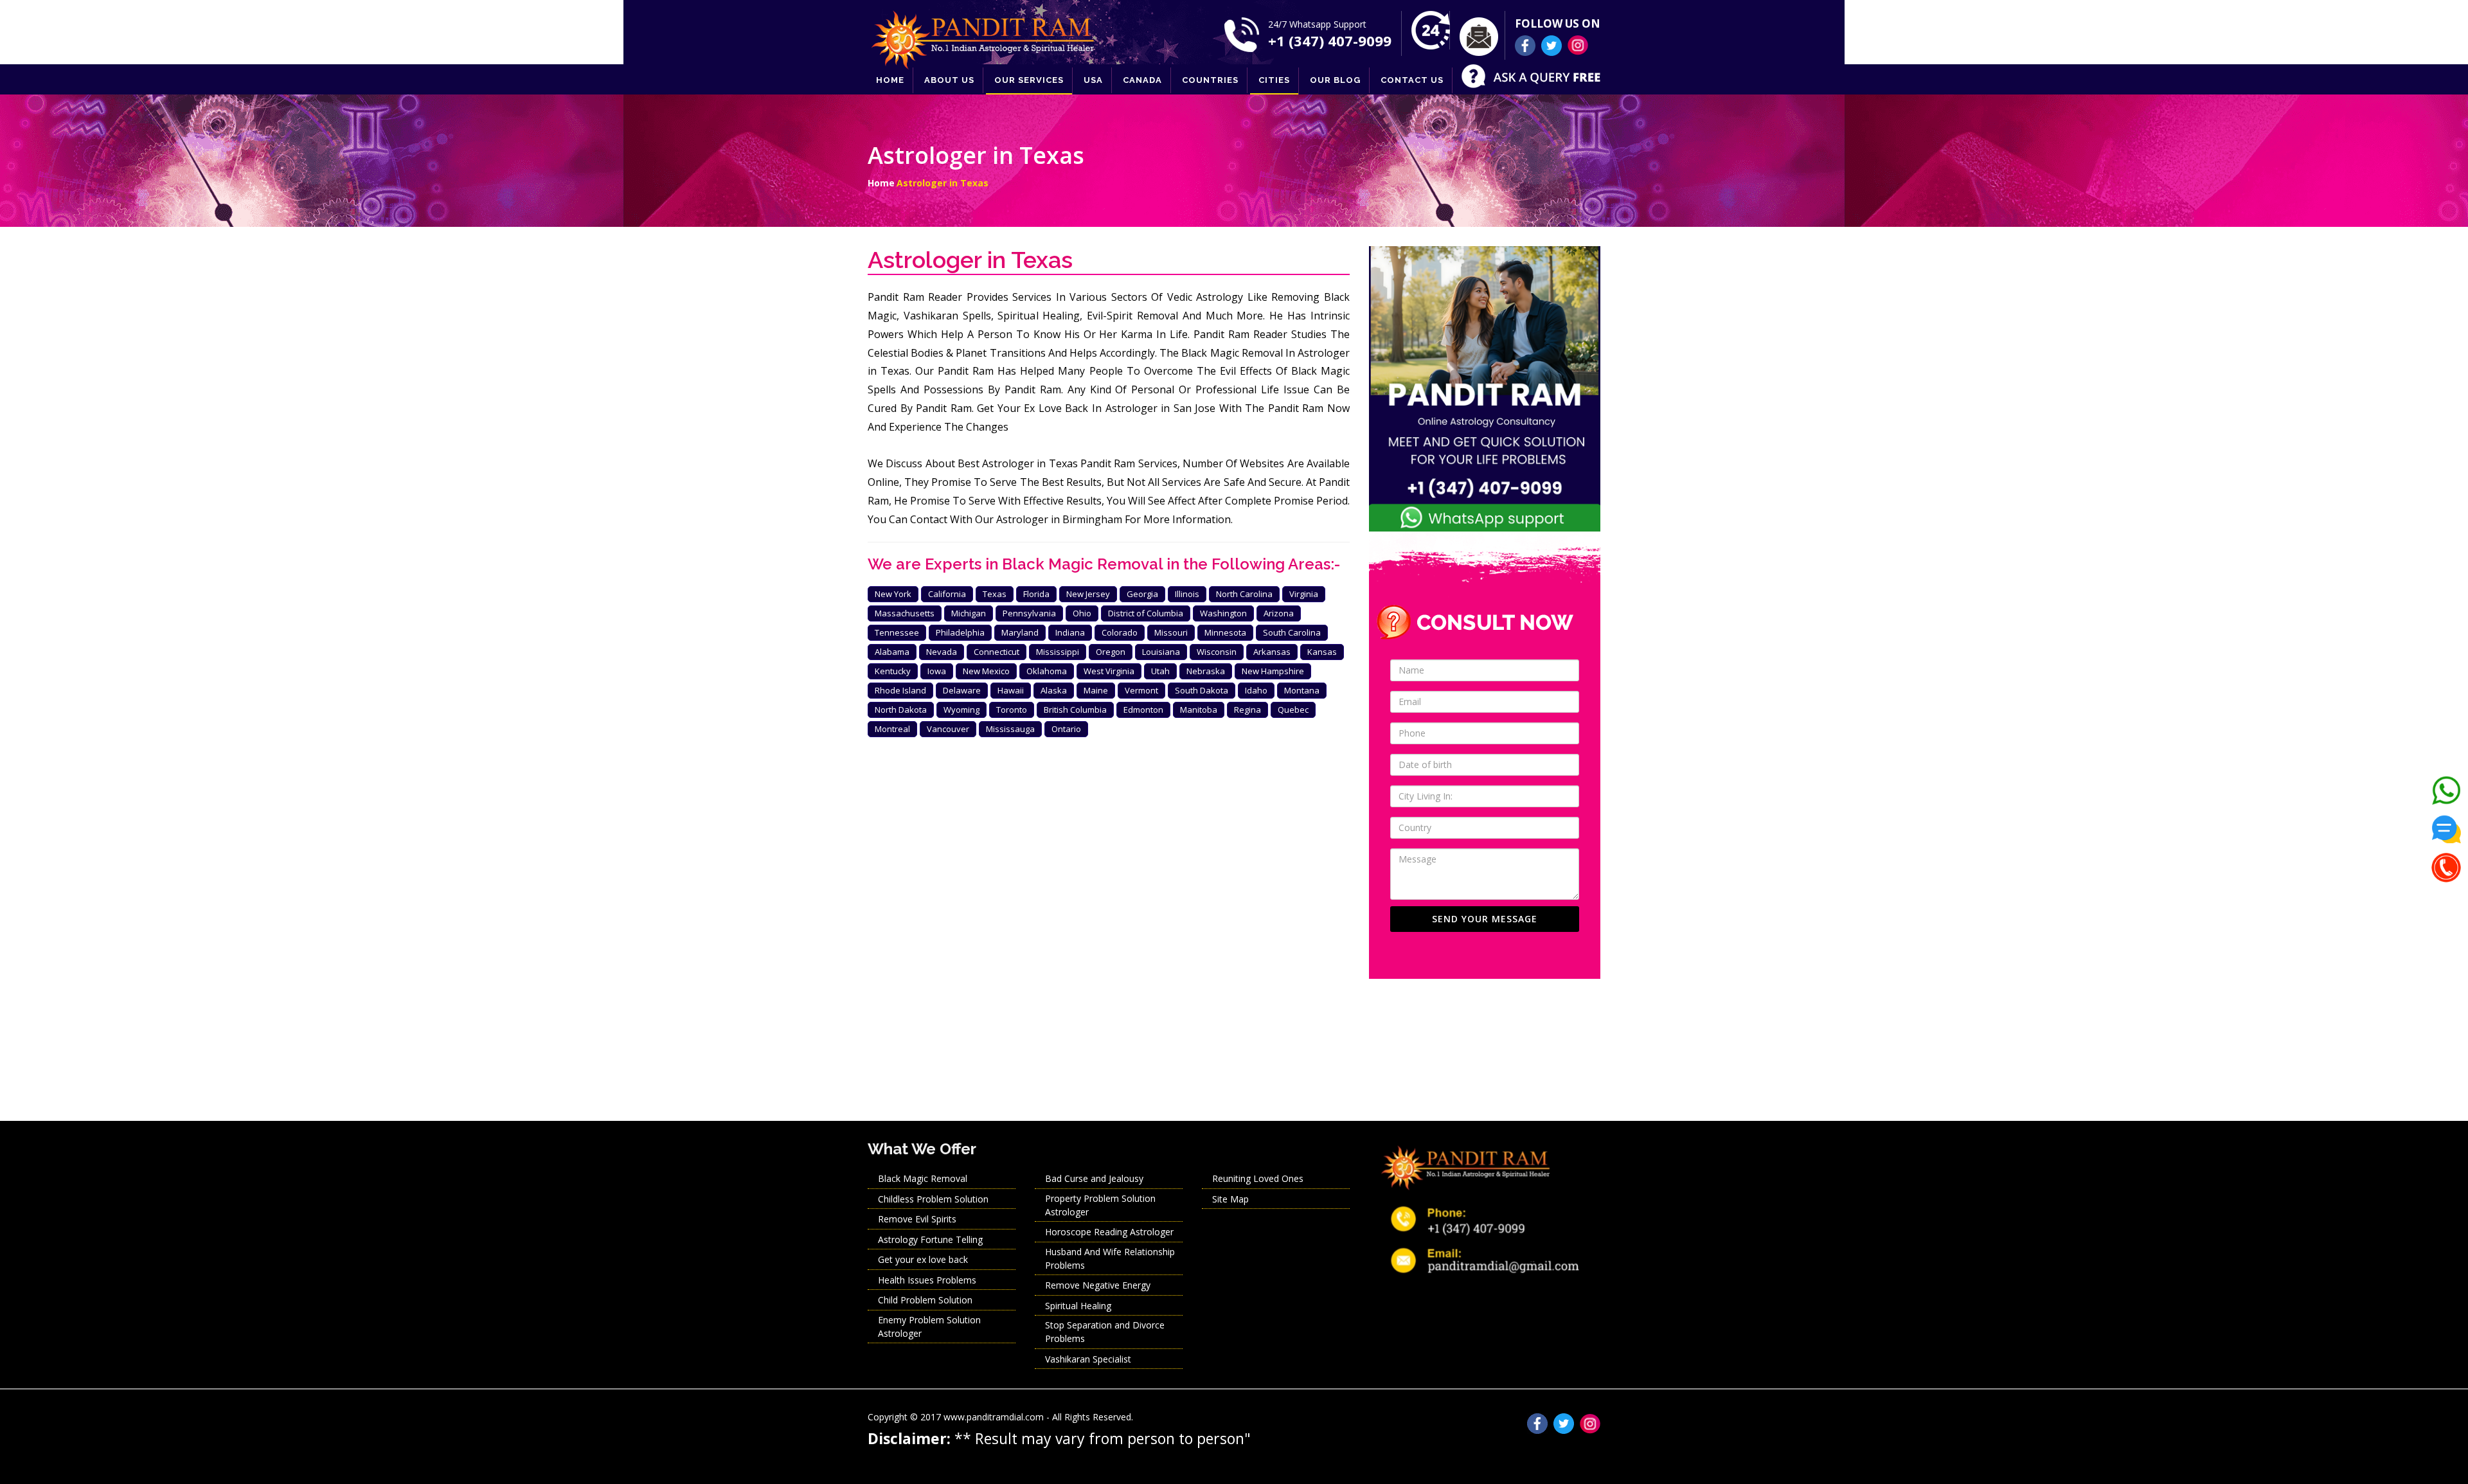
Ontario (1066, 729)
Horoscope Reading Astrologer (1109, 1232)
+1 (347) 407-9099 (1330, 40)
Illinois (1187, 594)
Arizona (1279, 613)
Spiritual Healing (1078, 1306)
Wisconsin (1217, 652)
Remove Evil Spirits (917, 1219)
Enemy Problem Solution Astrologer (929, 1327)
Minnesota (1225, 632)
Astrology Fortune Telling (930, 1239)
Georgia (1142, 594)
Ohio (1082, 613)
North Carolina (1244, 594)
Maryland (1020, 632)
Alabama (892, 652)
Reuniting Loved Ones (1258, 1178)
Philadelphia (960, 632)
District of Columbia (1146, 613)
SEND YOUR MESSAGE (1485, 919)
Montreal (892, 729)
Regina (1247, 710)
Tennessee (897, 632)
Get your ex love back (923, 1259)
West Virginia (1109, 671)
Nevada (942, 652)
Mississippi (1058, 652)
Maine (1096, 690)
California (947, 594)
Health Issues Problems (927, 1280)
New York (893, 594)
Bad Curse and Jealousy (1094, 1178)
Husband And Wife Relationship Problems (1110, 1258)
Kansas (1322, 652)
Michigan (969, 613)
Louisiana (1161, 652)
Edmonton (1143, 710)
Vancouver (948, 729)
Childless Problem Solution (933, 1199)
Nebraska (1206, 671)
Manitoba (1199, 710)
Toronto (1012, 710)
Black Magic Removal (923, 1178)
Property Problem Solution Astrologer (1100, 1205)
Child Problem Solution (925, 1300)
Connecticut (997, 652)
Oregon (1111, 652)
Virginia (1304, 594)
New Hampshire (1273, 671)
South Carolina (1292, 632)
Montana (1302, 690)
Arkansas (1272, 652)
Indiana (1070, 632)
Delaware (962, 690)
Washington (1223, 613)
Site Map (1230, 1199)
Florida (1036, 594)
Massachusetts (905, 613)
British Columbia (1075, 710)
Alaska (1054, 690)
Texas (995, 594)
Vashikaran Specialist (1088, 1359)
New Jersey (1088, 594)
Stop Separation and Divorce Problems (1105, 1332)
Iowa (937, 671)
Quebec (1293, 710)
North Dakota (901, 710)
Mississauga (1010, 729)
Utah (1160, 671)
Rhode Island (900, 690)
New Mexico (986, 671)
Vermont (1141, 690)
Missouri (1171, 632)
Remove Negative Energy (1098, 1285)
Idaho (1256, 690)
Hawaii (1011, 690)
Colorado (1120, 632)
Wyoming (961, 710)
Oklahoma (1047, 671)
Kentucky (893, 671)
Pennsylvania (1029, 613)
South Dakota (1202, 690)
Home (881, 183)
